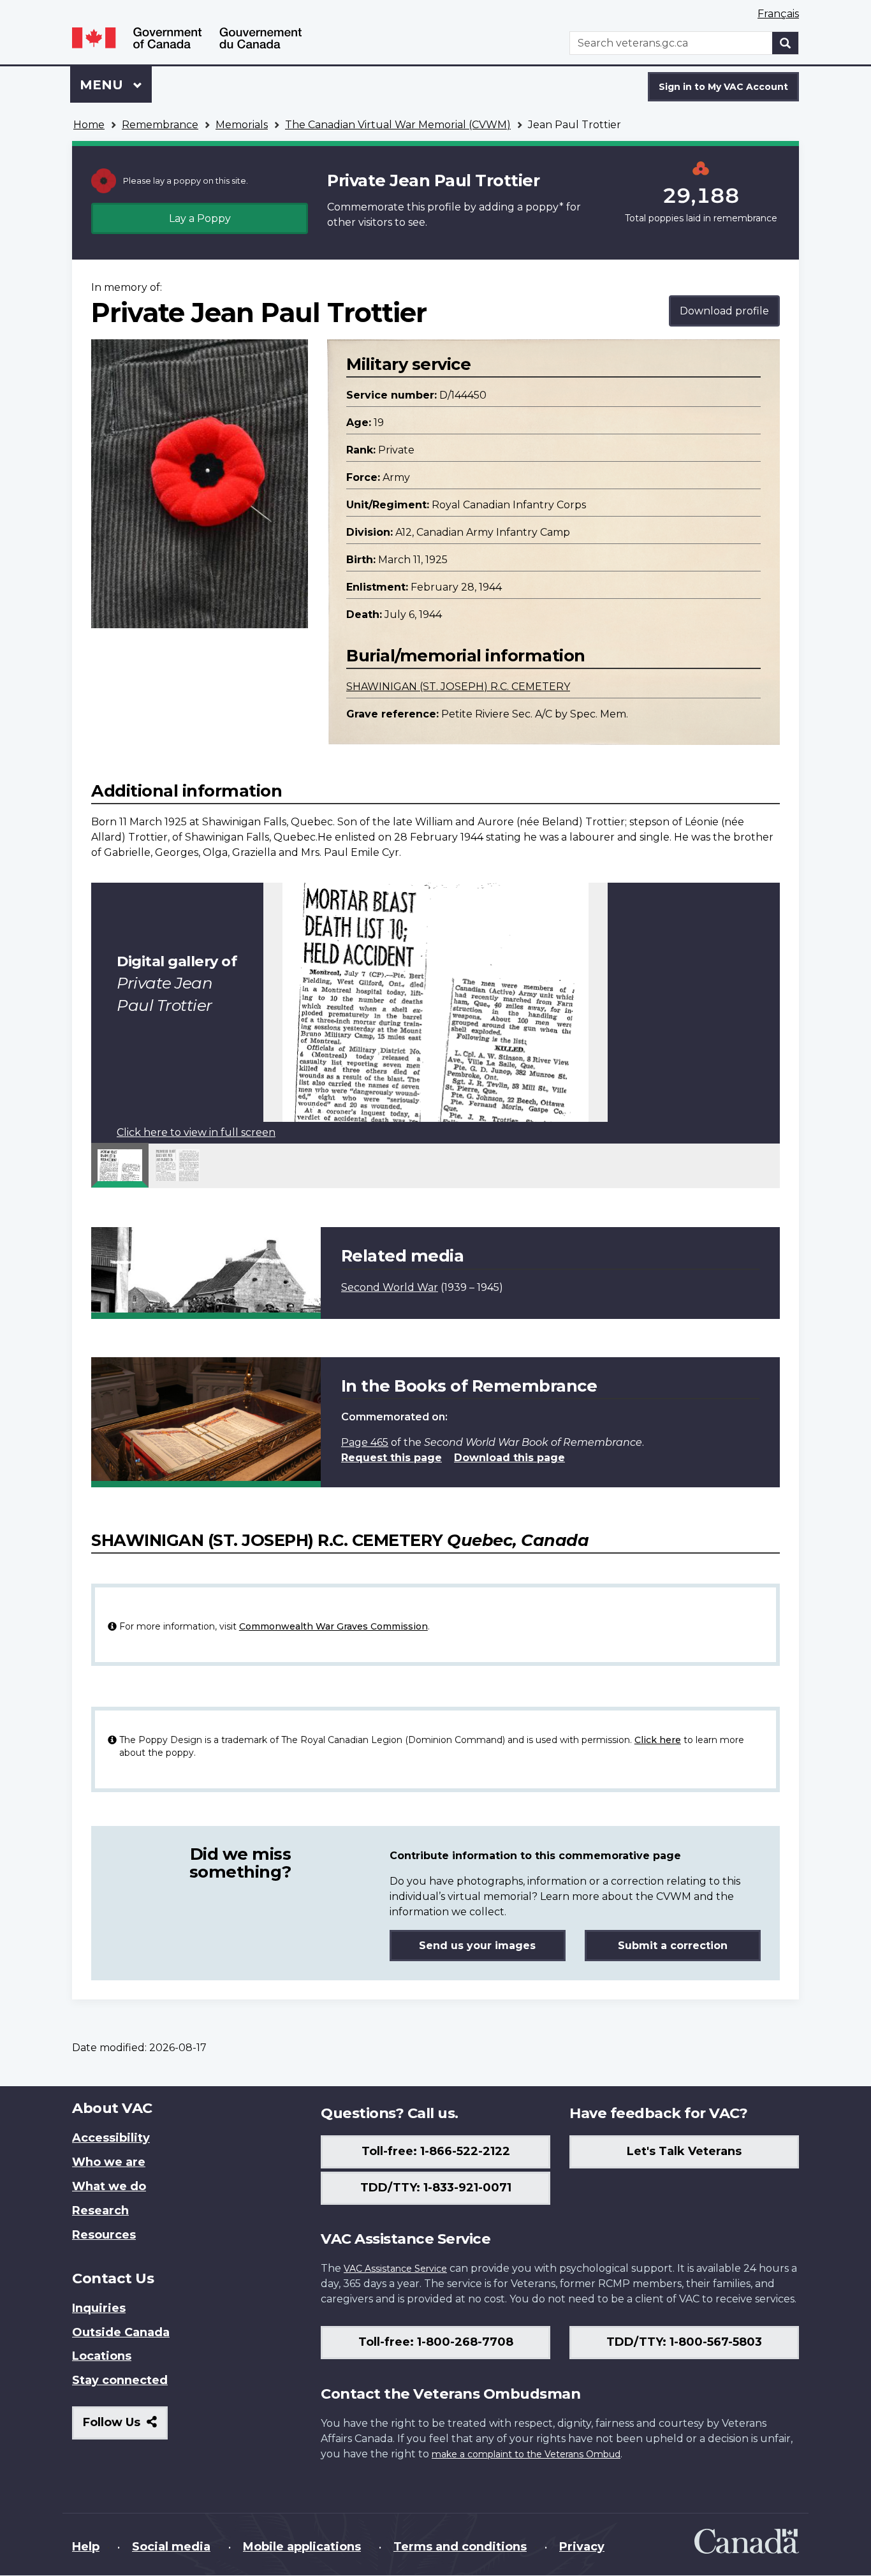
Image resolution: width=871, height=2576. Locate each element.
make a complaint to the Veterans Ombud (526, 2454)
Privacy (582, 2547)
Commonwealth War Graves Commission (333, 1626)
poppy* (545, 207)
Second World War (390, 1287)
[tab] (120, 1165)
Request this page (392, 1458)
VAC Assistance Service (395, 2269)
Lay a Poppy (200, 218)
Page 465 (365, 1442)
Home (89, 125)
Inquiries (99, 2308)
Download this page (509, 1458)
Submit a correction (673, 1946)
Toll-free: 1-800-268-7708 (436, 2342)
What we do (109, 2186)
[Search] (786, 43)
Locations (102, 2356)
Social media (171, 2547)
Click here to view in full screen (196, 1132)
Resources (104, 2235)
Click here (658, 1740)
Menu (103, 85)
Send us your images (477, 1946)
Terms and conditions (460, 2547)
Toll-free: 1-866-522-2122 (436, 2151)
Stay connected (120, 2380)
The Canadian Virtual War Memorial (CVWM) (398, 125)
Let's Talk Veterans (684, 2151)
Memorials (242, 125)
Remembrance (160, 125)
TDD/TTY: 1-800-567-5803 (684, 2342)
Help (86, 2547)
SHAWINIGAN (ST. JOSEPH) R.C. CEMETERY (458, 687)
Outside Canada (121, 2332)
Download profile (724, 311)
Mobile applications (302, 2547)
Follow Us (125, 2427)
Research (100, 2211)
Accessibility (111, 2138)
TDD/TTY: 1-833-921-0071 (436, 2188)
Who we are (109, 2162)
